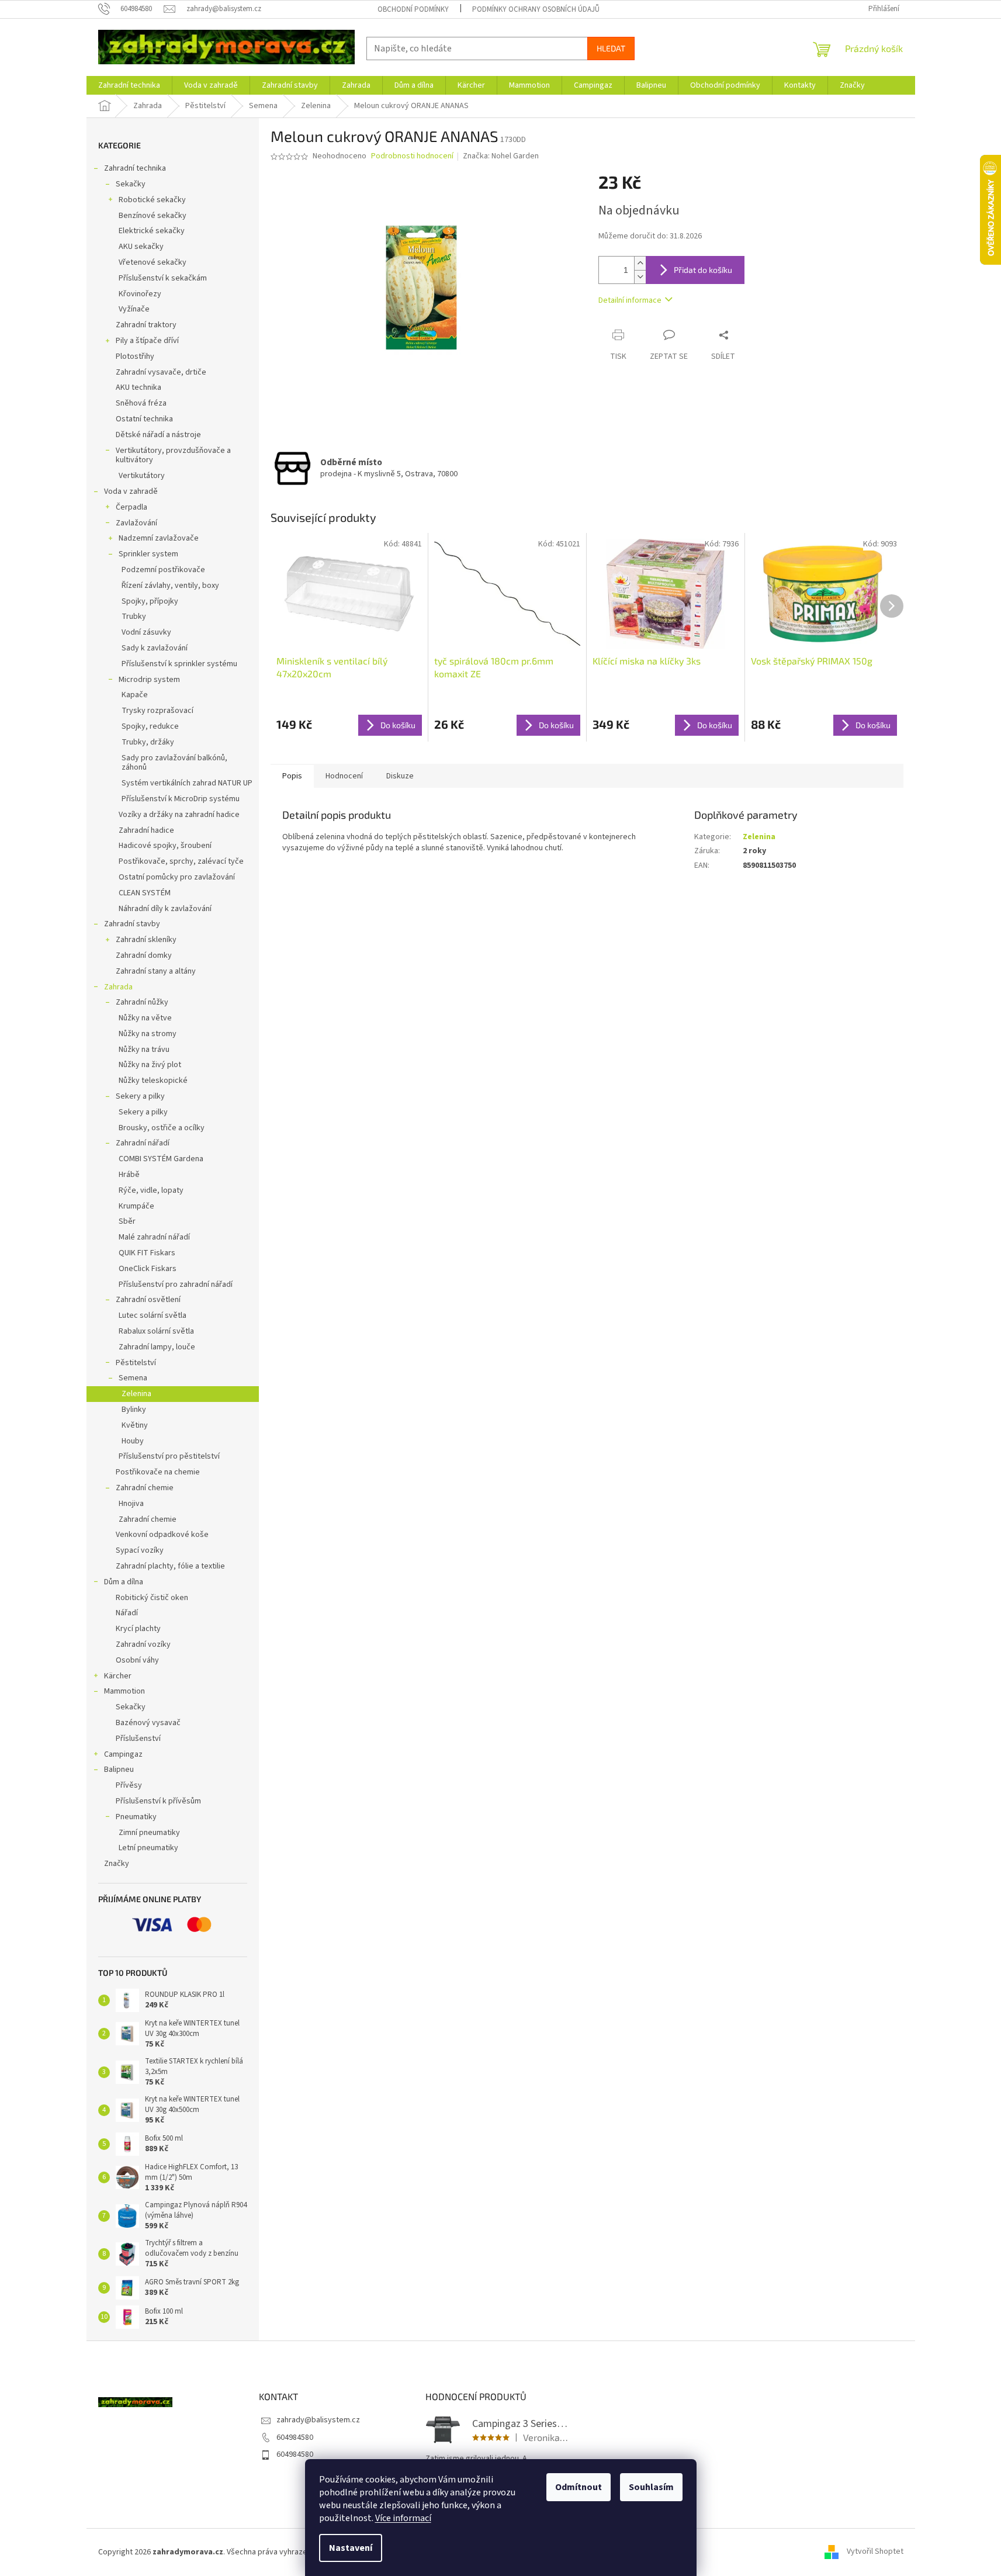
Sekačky (131, 184)
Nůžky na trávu (144, 1050)
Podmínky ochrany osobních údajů (536, 9)
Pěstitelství (136, 1363)
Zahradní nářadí (143, 1143)
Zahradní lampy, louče (157, 1347)
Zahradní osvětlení (148, 1300)
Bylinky (134, 1410)
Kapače (135, 695)
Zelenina (136, 1394)
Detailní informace (630, 300)
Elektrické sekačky (152, 231)
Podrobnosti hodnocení (412, 156)
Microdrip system (149, 680)
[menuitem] (129, 85)
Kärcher (118, 1676)
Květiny (135, 1425)
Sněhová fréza (141, 403)
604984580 (295, 2437)
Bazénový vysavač (148, 1723)
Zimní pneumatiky (149, 1833)
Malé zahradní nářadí (154, 1237)
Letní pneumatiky (148, 1848)
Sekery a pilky (140, 1096)
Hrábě (129, 1175)
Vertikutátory (142, 476)
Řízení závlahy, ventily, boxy (170, 586)
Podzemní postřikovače (163, 570)
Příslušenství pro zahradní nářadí (176, 1284)
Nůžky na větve (145, 1018)
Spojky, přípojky (150, 601)
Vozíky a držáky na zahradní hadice (179, 815)
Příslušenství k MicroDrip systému (181, 799)
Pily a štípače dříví (147, 341)
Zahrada (118, 987)
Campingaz (123, 1754)
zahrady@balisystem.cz (318, 2420)
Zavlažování (136, 523)
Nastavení (351, 2548)
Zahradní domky (144, 955)
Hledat (611, 48)
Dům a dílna (124, 1582)
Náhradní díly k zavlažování (165, 909)
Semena (133, 1378)
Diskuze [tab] (400, 776)
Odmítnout (579, 2487)
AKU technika (138, 387)
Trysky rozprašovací (157, 711)
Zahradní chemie (145, 1488)
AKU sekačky (141, 247)
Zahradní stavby (132, 924)
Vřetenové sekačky (153, 262)
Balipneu (119, 1770)
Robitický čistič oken (152, 1598)
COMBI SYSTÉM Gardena (161, 1159)
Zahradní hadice (146, 830)
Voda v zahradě (131, 491)
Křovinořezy (140, 294)
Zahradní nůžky (142, 1002)
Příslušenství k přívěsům (158, 1801)
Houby (133, 1441)
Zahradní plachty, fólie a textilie (170, 1566)
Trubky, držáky (148, 742)
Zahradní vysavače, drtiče (161, 372)
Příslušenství (138, 1739)
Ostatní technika (144, 419)
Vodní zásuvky (146, 632)
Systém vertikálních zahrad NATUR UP (187, 783)
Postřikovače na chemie (158, 1472)
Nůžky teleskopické (153, 1081)
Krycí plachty (138, 1629)
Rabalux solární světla (156, 1331)
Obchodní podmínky (413, 9)
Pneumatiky (136, 1817)
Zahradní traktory (146, 325)
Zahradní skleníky (146, 940)
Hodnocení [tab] (344, 776)
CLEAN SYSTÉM (145, 893)
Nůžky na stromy (148, 1034)
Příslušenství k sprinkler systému (179, 664)
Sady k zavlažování (155, 648)
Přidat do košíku (703, 270)
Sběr (127, 1221)
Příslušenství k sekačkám (163, 278)
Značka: (501, 156)
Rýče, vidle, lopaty (151, 1190)
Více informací (403, 2518)
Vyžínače (134, 309)
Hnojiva (131, 1504)
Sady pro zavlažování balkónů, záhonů (174, 763)
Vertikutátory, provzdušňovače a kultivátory (173, 456)
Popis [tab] (292, 776)
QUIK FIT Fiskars (147, 1253)
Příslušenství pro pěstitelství (169, 1456)
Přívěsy (129, 1785)
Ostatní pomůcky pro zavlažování (177, 877)
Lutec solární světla (153, 1315)
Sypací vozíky (140, 1550)
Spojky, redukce (150, 726)
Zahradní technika (135, 168)
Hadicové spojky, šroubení (165, 846)
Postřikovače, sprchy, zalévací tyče (181, 861)
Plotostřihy (135, 356)
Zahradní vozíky (143, 1644)
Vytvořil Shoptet (875, 2552)
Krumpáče (136, 1206)
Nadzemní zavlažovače (159, 538)
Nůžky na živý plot (150, 1065)
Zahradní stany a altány (156, 971)
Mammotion (124, 1691)
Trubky (134, 617)
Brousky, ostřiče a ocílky (162, 1128)
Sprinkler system (148, 554)
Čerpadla (131, 507)
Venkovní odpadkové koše (162, 1535)
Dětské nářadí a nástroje (158, 435)
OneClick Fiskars (148, 1269)
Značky (117, 1864)
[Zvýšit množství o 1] (640, 263)
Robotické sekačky (152, 200)
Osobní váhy (137, 1660)
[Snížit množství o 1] (640, 277)
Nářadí (127, 1613)
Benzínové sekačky (153, 216)
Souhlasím (651, 2487)
